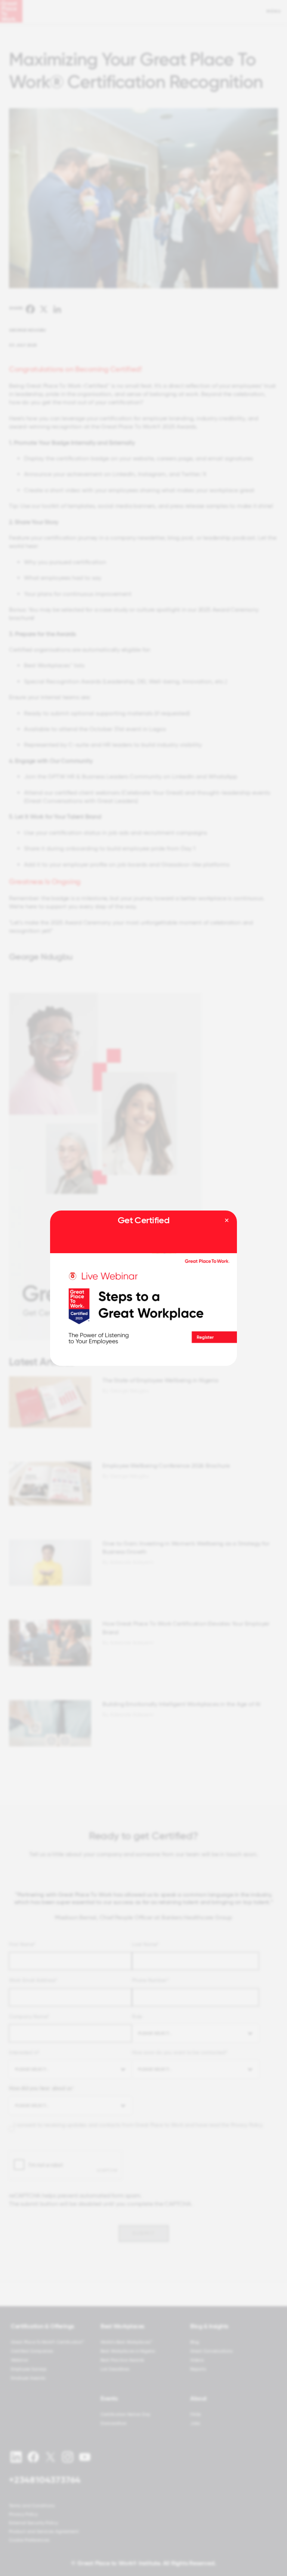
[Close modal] (227, 1221)
